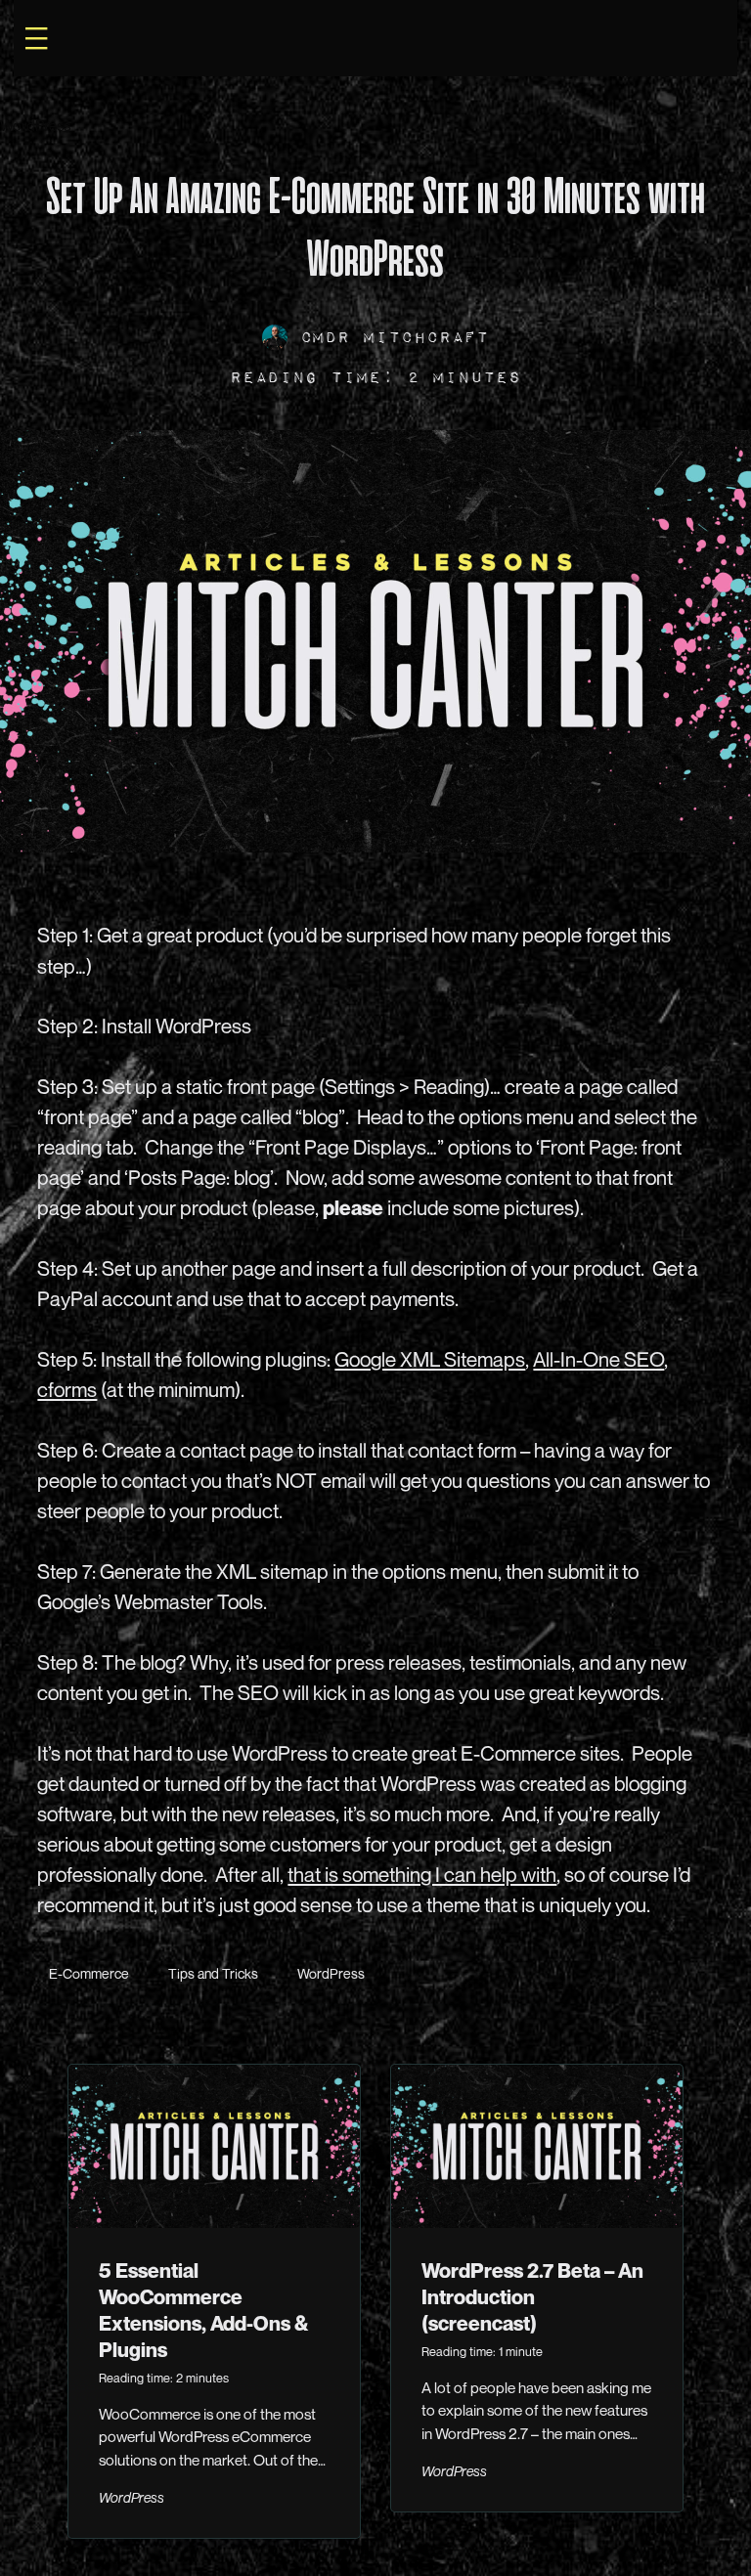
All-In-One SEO (598, 1359)
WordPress (35, 125)
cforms (67, 1390)
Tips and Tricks (213, 1973)
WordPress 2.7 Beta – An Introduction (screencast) (532, 2297)
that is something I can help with (422, 1875)
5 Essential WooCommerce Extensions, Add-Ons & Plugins (203, 2310)
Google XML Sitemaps (430, 1359)
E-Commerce (89, 1973)
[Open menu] (36, 38)
